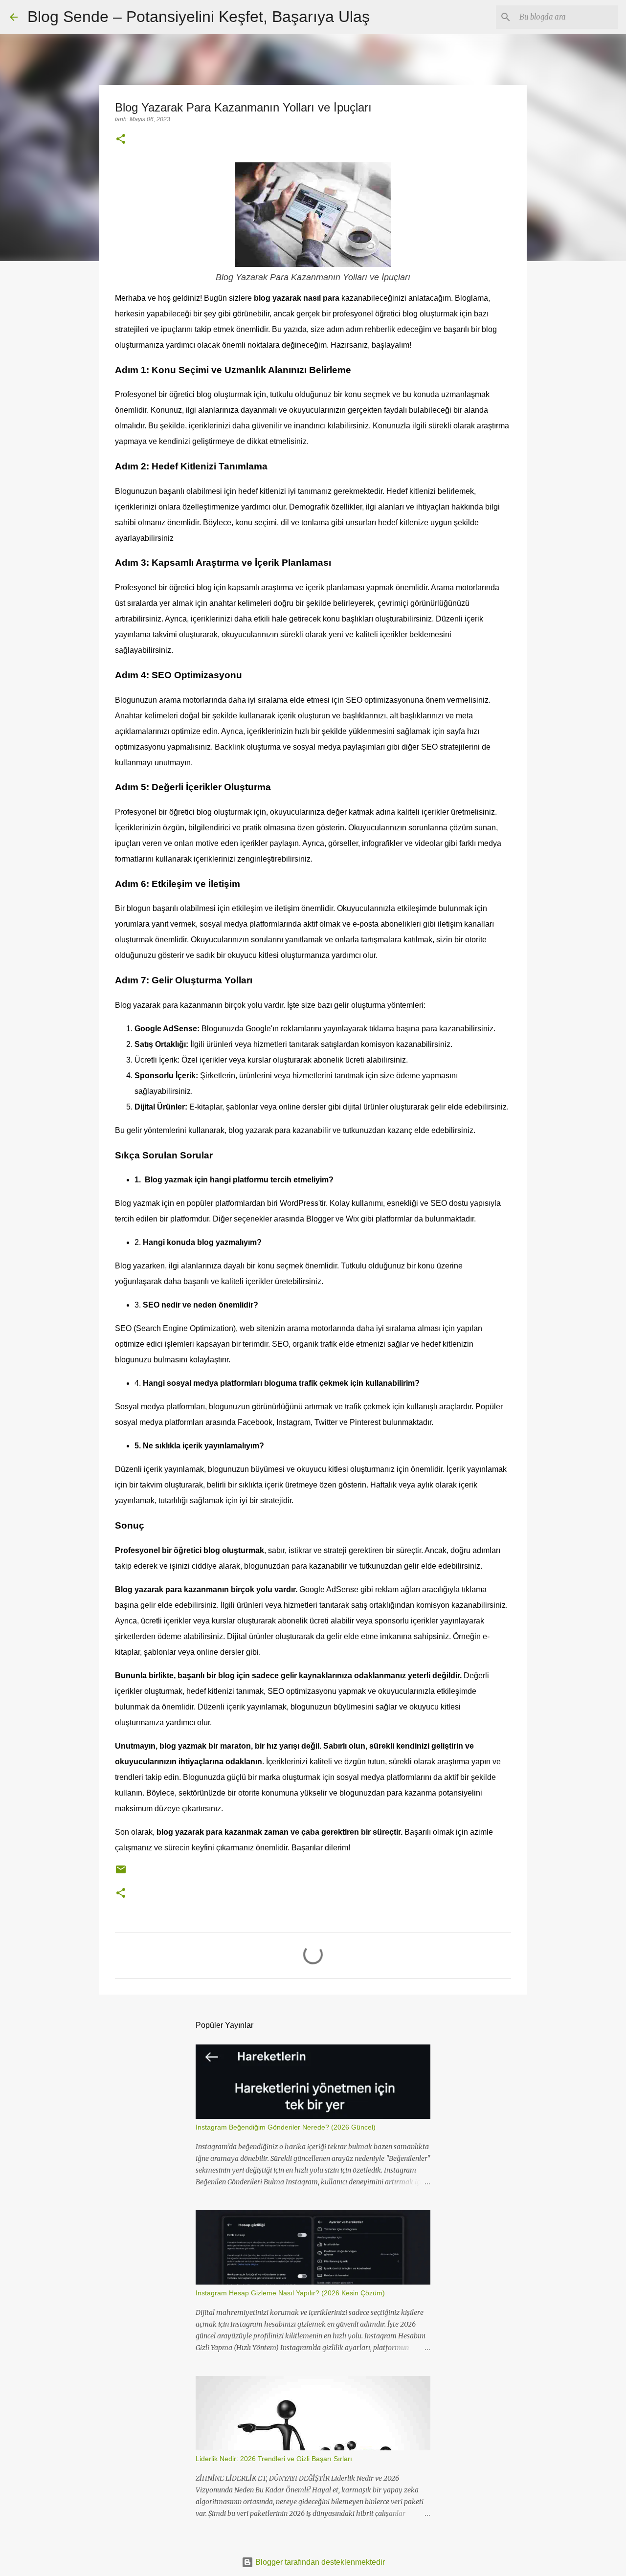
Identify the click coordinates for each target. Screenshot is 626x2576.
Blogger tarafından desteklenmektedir (319, 2562)
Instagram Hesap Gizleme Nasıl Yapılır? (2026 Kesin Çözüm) (290, 2293)
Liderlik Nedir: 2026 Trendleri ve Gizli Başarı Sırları (274, 2459)
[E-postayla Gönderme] (121, 1873)
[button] (121, 140)
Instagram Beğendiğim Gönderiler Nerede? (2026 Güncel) (286, 2127)
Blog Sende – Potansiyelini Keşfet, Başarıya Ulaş (199, 17)
